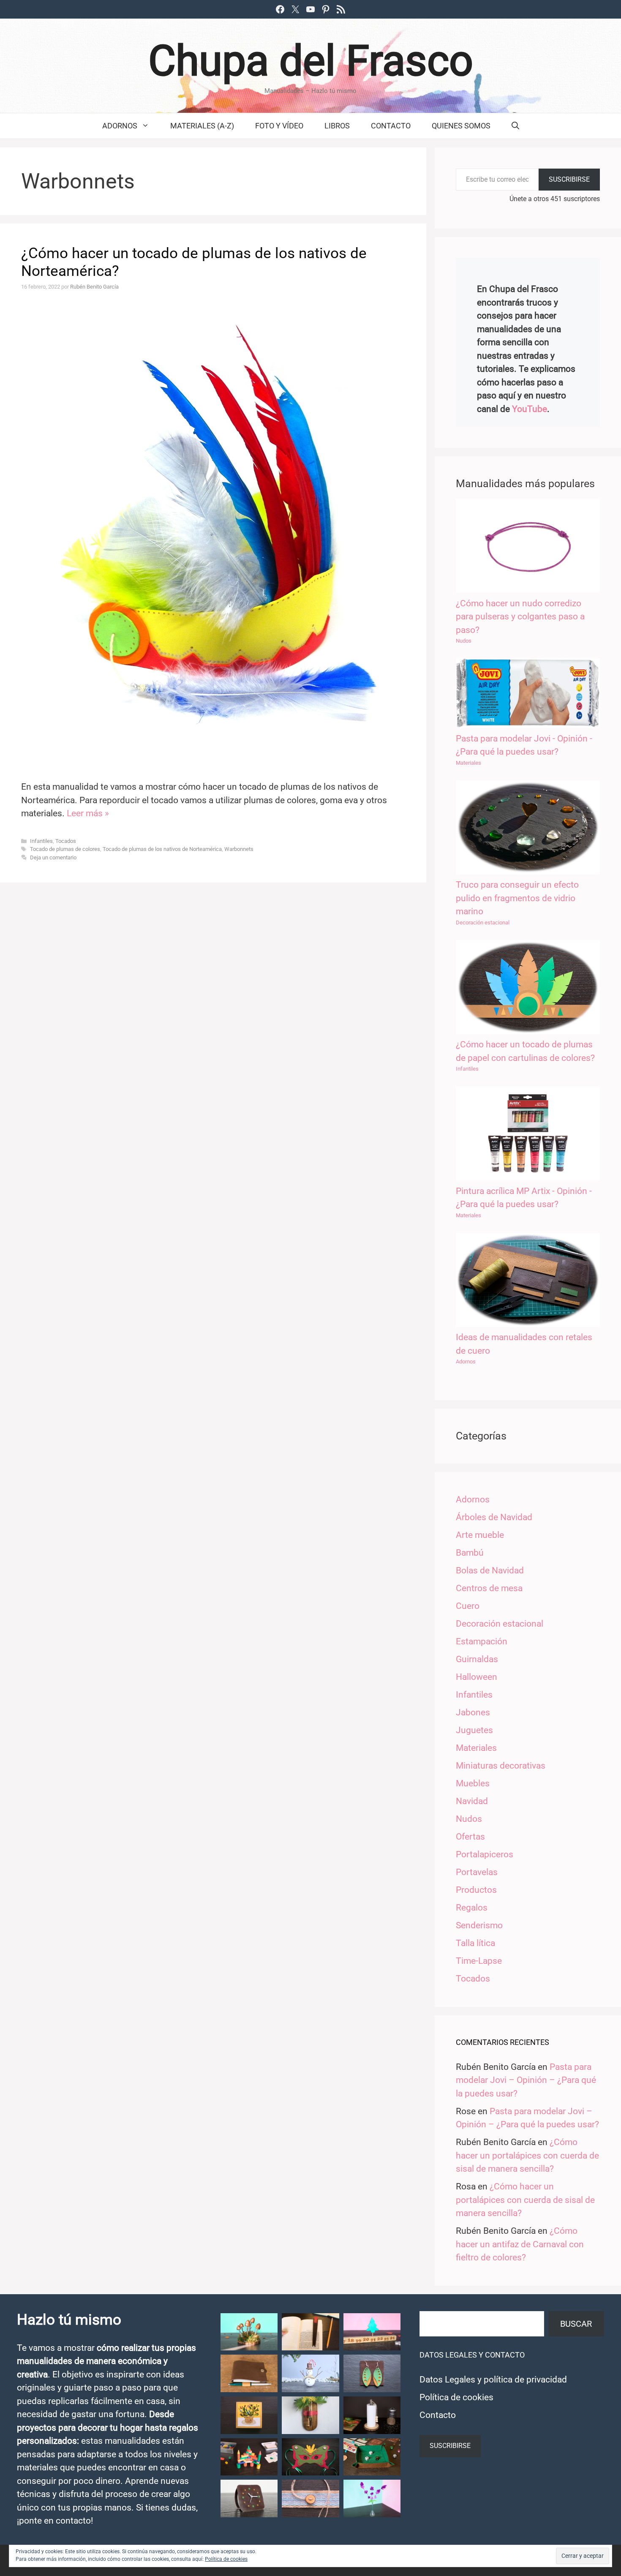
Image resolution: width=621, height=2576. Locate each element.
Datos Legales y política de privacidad (493, 2380)
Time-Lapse (479, 1961)
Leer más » (88, 813)
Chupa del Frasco (311, 61)
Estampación (482, 1641)
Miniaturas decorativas (501, 1766)
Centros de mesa (489, 1588)
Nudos (464, 641)
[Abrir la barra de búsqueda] (515, 126)
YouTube (530, 409)
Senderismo (479, 1925)
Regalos (472, 1908)
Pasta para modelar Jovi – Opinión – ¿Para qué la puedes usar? (526, 2080)
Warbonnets (239, 849)
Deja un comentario (53, 857)
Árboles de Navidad (494, 1517)
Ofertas (470, 1837)
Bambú (470, 1553)
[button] (249, 2332)
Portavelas (477, 1872)
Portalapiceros (485, 1854)
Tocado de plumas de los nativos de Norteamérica (162, 849)
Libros (337, 126)
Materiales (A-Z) (202, 126)
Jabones (473, 1712)
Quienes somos (461, 126)
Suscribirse (569, 179)
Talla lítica (475, 1943)
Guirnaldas (477, 1659)
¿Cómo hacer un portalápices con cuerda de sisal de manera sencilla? (527, 2155)
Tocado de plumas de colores (65, 849)
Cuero (468, 1606)
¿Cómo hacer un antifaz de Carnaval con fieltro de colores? (520, 2244)
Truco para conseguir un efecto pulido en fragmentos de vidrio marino (517, 898)
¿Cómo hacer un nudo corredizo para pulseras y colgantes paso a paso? (520, 617)
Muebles (473, 1783)
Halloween (477, 1677)
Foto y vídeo (279, 126)
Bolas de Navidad (490, 1570)
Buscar (576, 2324)
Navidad (472, 1801)
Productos (476, 1890)
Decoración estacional (483, 923)
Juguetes (474, 1730)
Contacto (391, 126)
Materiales (468, 763)
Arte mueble (480, 1535)
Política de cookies (456, 2397)
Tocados (66, 841)
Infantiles (41, 841)
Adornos (120, 126)
